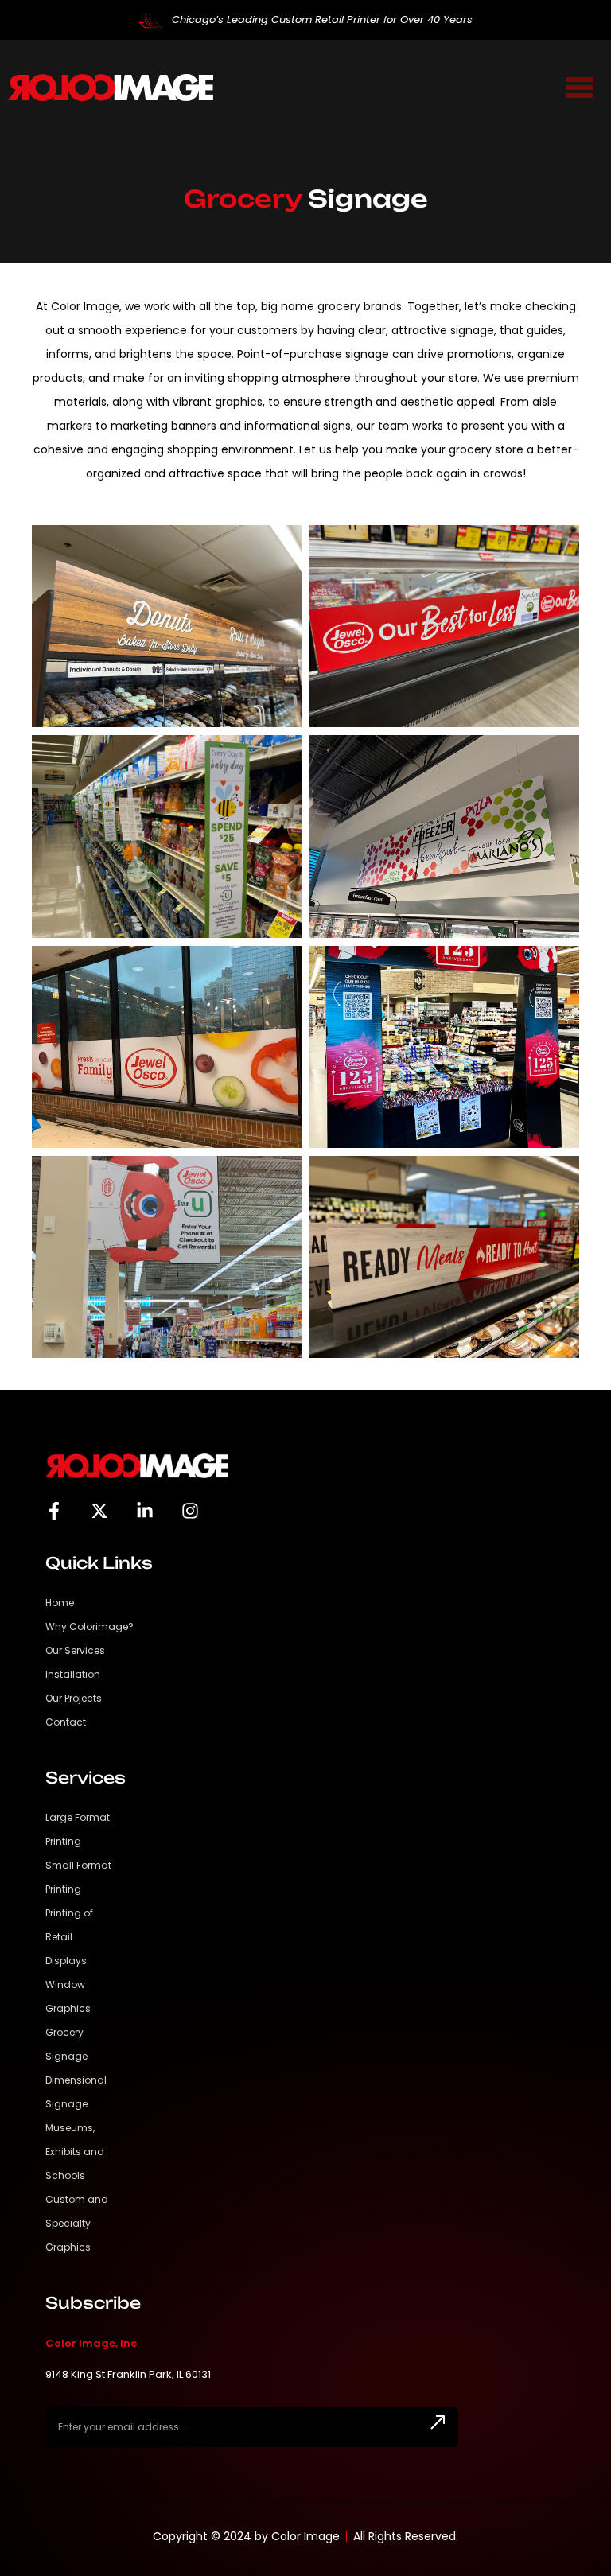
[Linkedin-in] (145, 1511)
